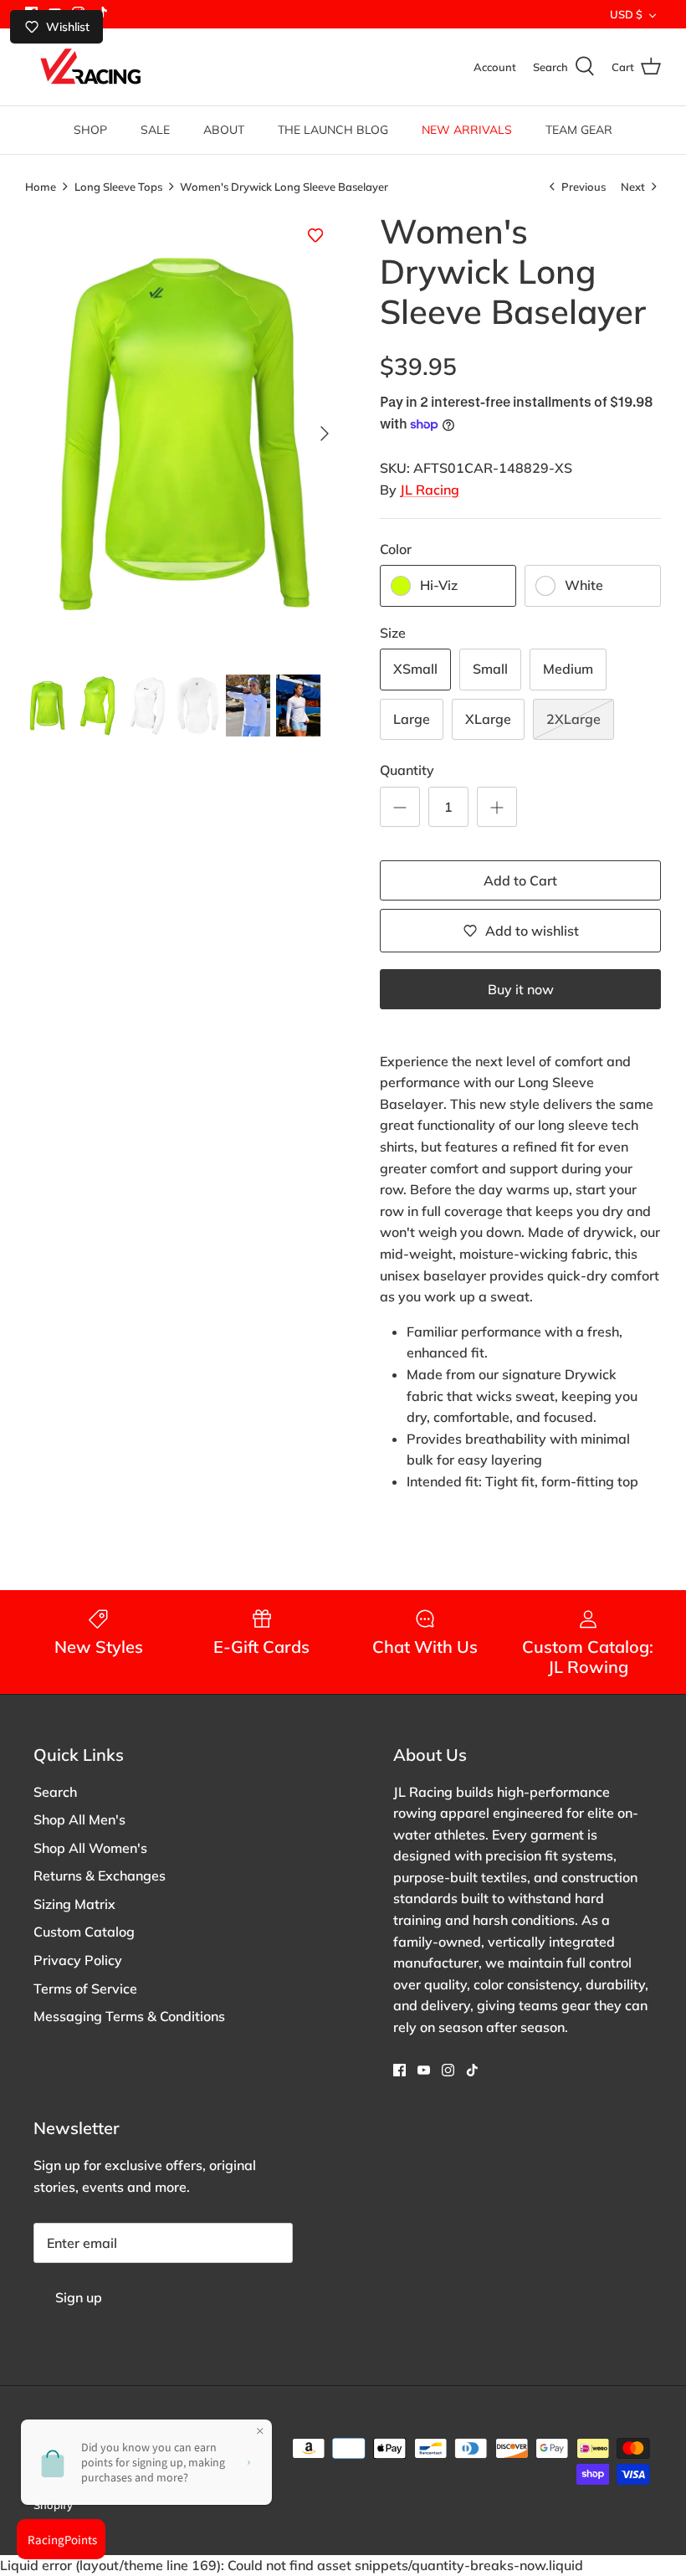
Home (41, 186)
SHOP (90, 130)
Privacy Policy (78, 1960)
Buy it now (521, 989)
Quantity (407, 770)
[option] (184, 434)
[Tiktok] (472, 2070)
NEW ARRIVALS (467, 130)
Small (490, 669)
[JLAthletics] (90, 67)
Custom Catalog (84, 1932)
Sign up (79, 2297)
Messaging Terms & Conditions (129, 2016)
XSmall (415, 669)
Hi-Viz (439, 585)
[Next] (325, 434)
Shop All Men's (79, 1819)
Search (55, 1792)
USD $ (626, 14)
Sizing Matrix (74, 1904)
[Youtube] (424, 2070)
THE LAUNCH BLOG (333, 130)
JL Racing (430, 490)
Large (412, 719)
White (584, 585)
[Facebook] (399, 2070)
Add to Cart (520, 880)
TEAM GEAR (579, 130)
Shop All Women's (90, 1848)
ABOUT (224, 130)
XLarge (488, 719)
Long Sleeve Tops (118, 186)
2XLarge (573, 719)
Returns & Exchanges (100, 1876)
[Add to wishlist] (315, 235)
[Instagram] (448, 2070)
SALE (155, 130)
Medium (568, 669)
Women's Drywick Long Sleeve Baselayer (284, 186)
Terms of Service (85, 1988)
